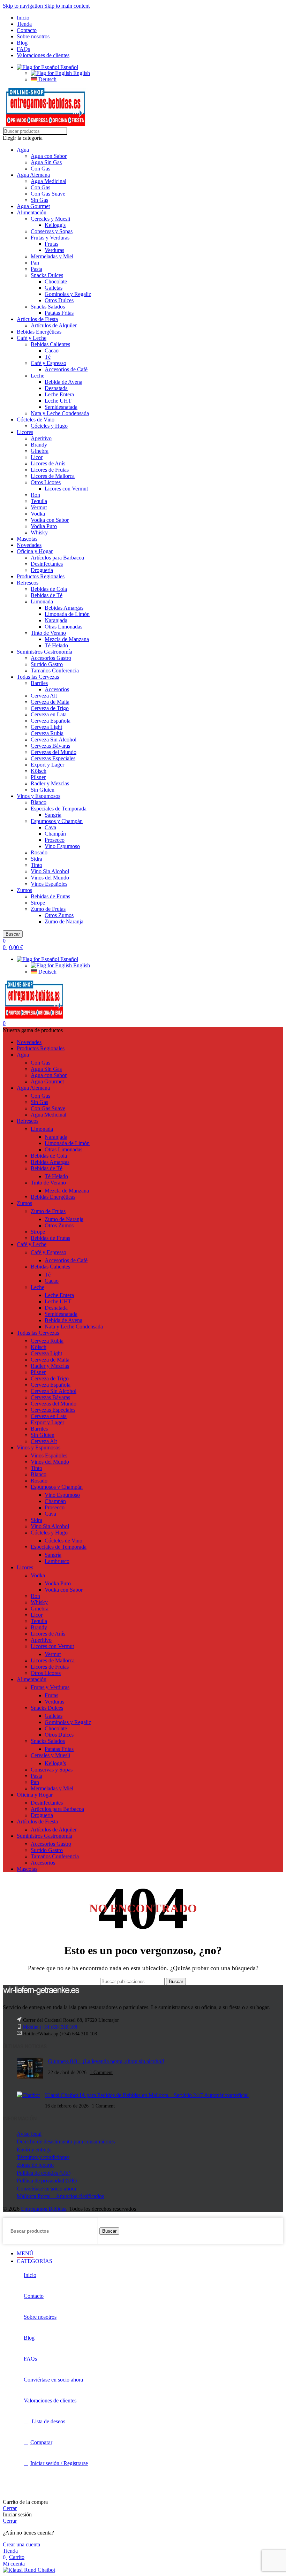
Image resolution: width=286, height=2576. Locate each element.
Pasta (36, 269)
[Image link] (41, 1994)
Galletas (54, 288)
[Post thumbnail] (30, 2069)
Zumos (24, 890)
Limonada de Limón (67, 614)
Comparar (41, 2442)
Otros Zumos (59, 915)
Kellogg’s (55, 1763)
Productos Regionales (41, 576)
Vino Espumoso (62, 846)
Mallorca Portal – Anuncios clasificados (60, 2196)
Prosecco (55, 840)
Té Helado (56, 645)
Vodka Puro (44, 526)
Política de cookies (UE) (44, 2173)
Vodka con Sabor (50, 520)
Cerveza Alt (44, 696)
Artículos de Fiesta (37, 319)
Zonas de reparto (35, 2165)
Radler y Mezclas (50, 783)
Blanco (39, 802)
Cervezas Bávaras (50, 746)
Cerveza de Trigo (50, 708)
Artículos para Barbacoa (57, 558)
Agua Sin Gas (46, 162)
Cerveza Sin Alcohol (54, 740)
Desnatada (56, 388)
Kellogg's (55, 225)
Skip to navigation (24, 6)
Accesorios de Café (66, 369)
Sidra (36, 859)
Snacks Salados (48, 307)
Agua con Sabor (49, 156)
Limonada (42, 601)
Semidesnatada (61, 407)
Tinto (36, 865)
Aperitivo (41, 438)
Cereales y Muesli (50, 219)
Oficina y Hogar (35, 551)
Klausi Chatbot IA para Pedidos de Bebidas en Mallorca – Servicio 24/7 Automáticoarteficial (147, 2095)
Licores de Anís (48, 463)
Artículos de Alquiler (54, 325)
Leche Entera (59, 394)
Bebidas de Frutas (50, 896)
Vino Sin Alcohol (50, 871)
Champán (55, 834)
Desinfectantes (47, 564)
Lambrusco (57, 1561)
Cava (50, 827)
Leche (37, 376)
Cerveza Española (51, 721)
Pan (35, 263)
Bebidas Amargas (64, 608)
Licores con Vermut (66, 489)
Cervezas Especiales (53, 758)
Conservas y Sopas (52, 231)
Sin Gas (39, 200)
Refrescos (28, 583)
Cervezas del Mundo (54, 752)
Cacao (52, 350)
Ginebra (40, 451)
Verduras (54, 250)
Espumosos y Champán (57, 821)
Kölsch (39, 771)
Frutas (51, 244)
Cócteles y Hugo (49, 426)
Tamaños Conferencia (55, 670)
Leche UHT (58, 401)
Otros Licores (46, 482)
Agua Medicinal (48, 181)
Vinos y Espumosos (39, 796)
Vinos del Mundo (50, 878)
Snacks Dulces (47, 275)
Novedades (29, 545)
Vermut (39, 507)
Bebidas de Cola (49, 589)
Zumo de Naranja (64, 921)
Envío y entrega (34, 2150)
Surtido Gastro (47, 664)
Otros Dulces (59, 300)
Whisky (39, 532)
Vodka (38, 514)
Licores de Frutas (50, 470)
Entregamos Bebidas (44, 2209)
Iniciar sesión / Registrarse (59, 2463)
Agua (23, 150)
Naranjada (56, 620)
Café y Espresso (48, 363)
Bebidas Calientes (50, 344)
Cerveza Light (46, 727)
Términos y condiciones (43, 2157)
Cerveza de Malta (50, 702)
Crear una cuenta (21, 2544)
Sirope (38, 903)
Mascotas (27, 539)
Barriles (39, 683)
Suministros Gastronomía (44, 652)
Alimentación (32, 212)
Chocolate (56, 281)
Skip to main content (67, 6)
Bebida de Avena (63, 382)
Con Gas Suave (48, 194)
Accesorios (57, 689)
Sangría (53, 815)
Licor (37, 457)
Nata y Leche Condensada (60, 413)
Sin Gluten (43, 790)
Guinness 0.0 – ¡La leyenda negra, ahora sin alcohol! (106, 2061)
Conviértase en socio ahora (46, 2189)
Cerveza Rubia (47, 733)
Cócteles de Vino (36, 420)
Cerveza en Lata (49, 714)
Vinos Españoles (49, 884)
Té (48, 357)
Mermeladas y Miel (52, 256)
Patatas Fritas (59, 313)
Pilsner (38, 777)
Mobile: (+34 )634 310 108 (50, 2027)
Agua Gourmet (33, 206)
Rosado (39, 852)
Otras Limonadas (63, 627)
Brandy (39, 445)
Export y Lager (47, 765)
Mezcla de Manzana (67, 639)
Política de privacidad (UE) (47, 2181)
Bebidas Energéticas (39, 332)
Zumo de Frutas (48, 909)
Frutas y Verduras (50, 238)
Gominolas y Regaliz (68, 294)
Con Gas (40, 169)
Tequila (39, 501)
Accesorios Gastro (51, 658)
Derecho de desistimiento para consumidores (66, 2141)
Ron (35, 495)
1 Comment (101, 2072)
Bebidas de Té (47, 595)
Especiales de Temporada (59, 809)
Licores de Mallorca (53, 476)
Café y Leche (32, 338)
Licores (25, 432)
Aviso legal (29, 2134)
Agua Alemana (33, 175)
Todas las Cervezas (38, 677)
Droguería (42, 570)
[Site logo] (46, 124)
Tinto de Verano (48, 633)
